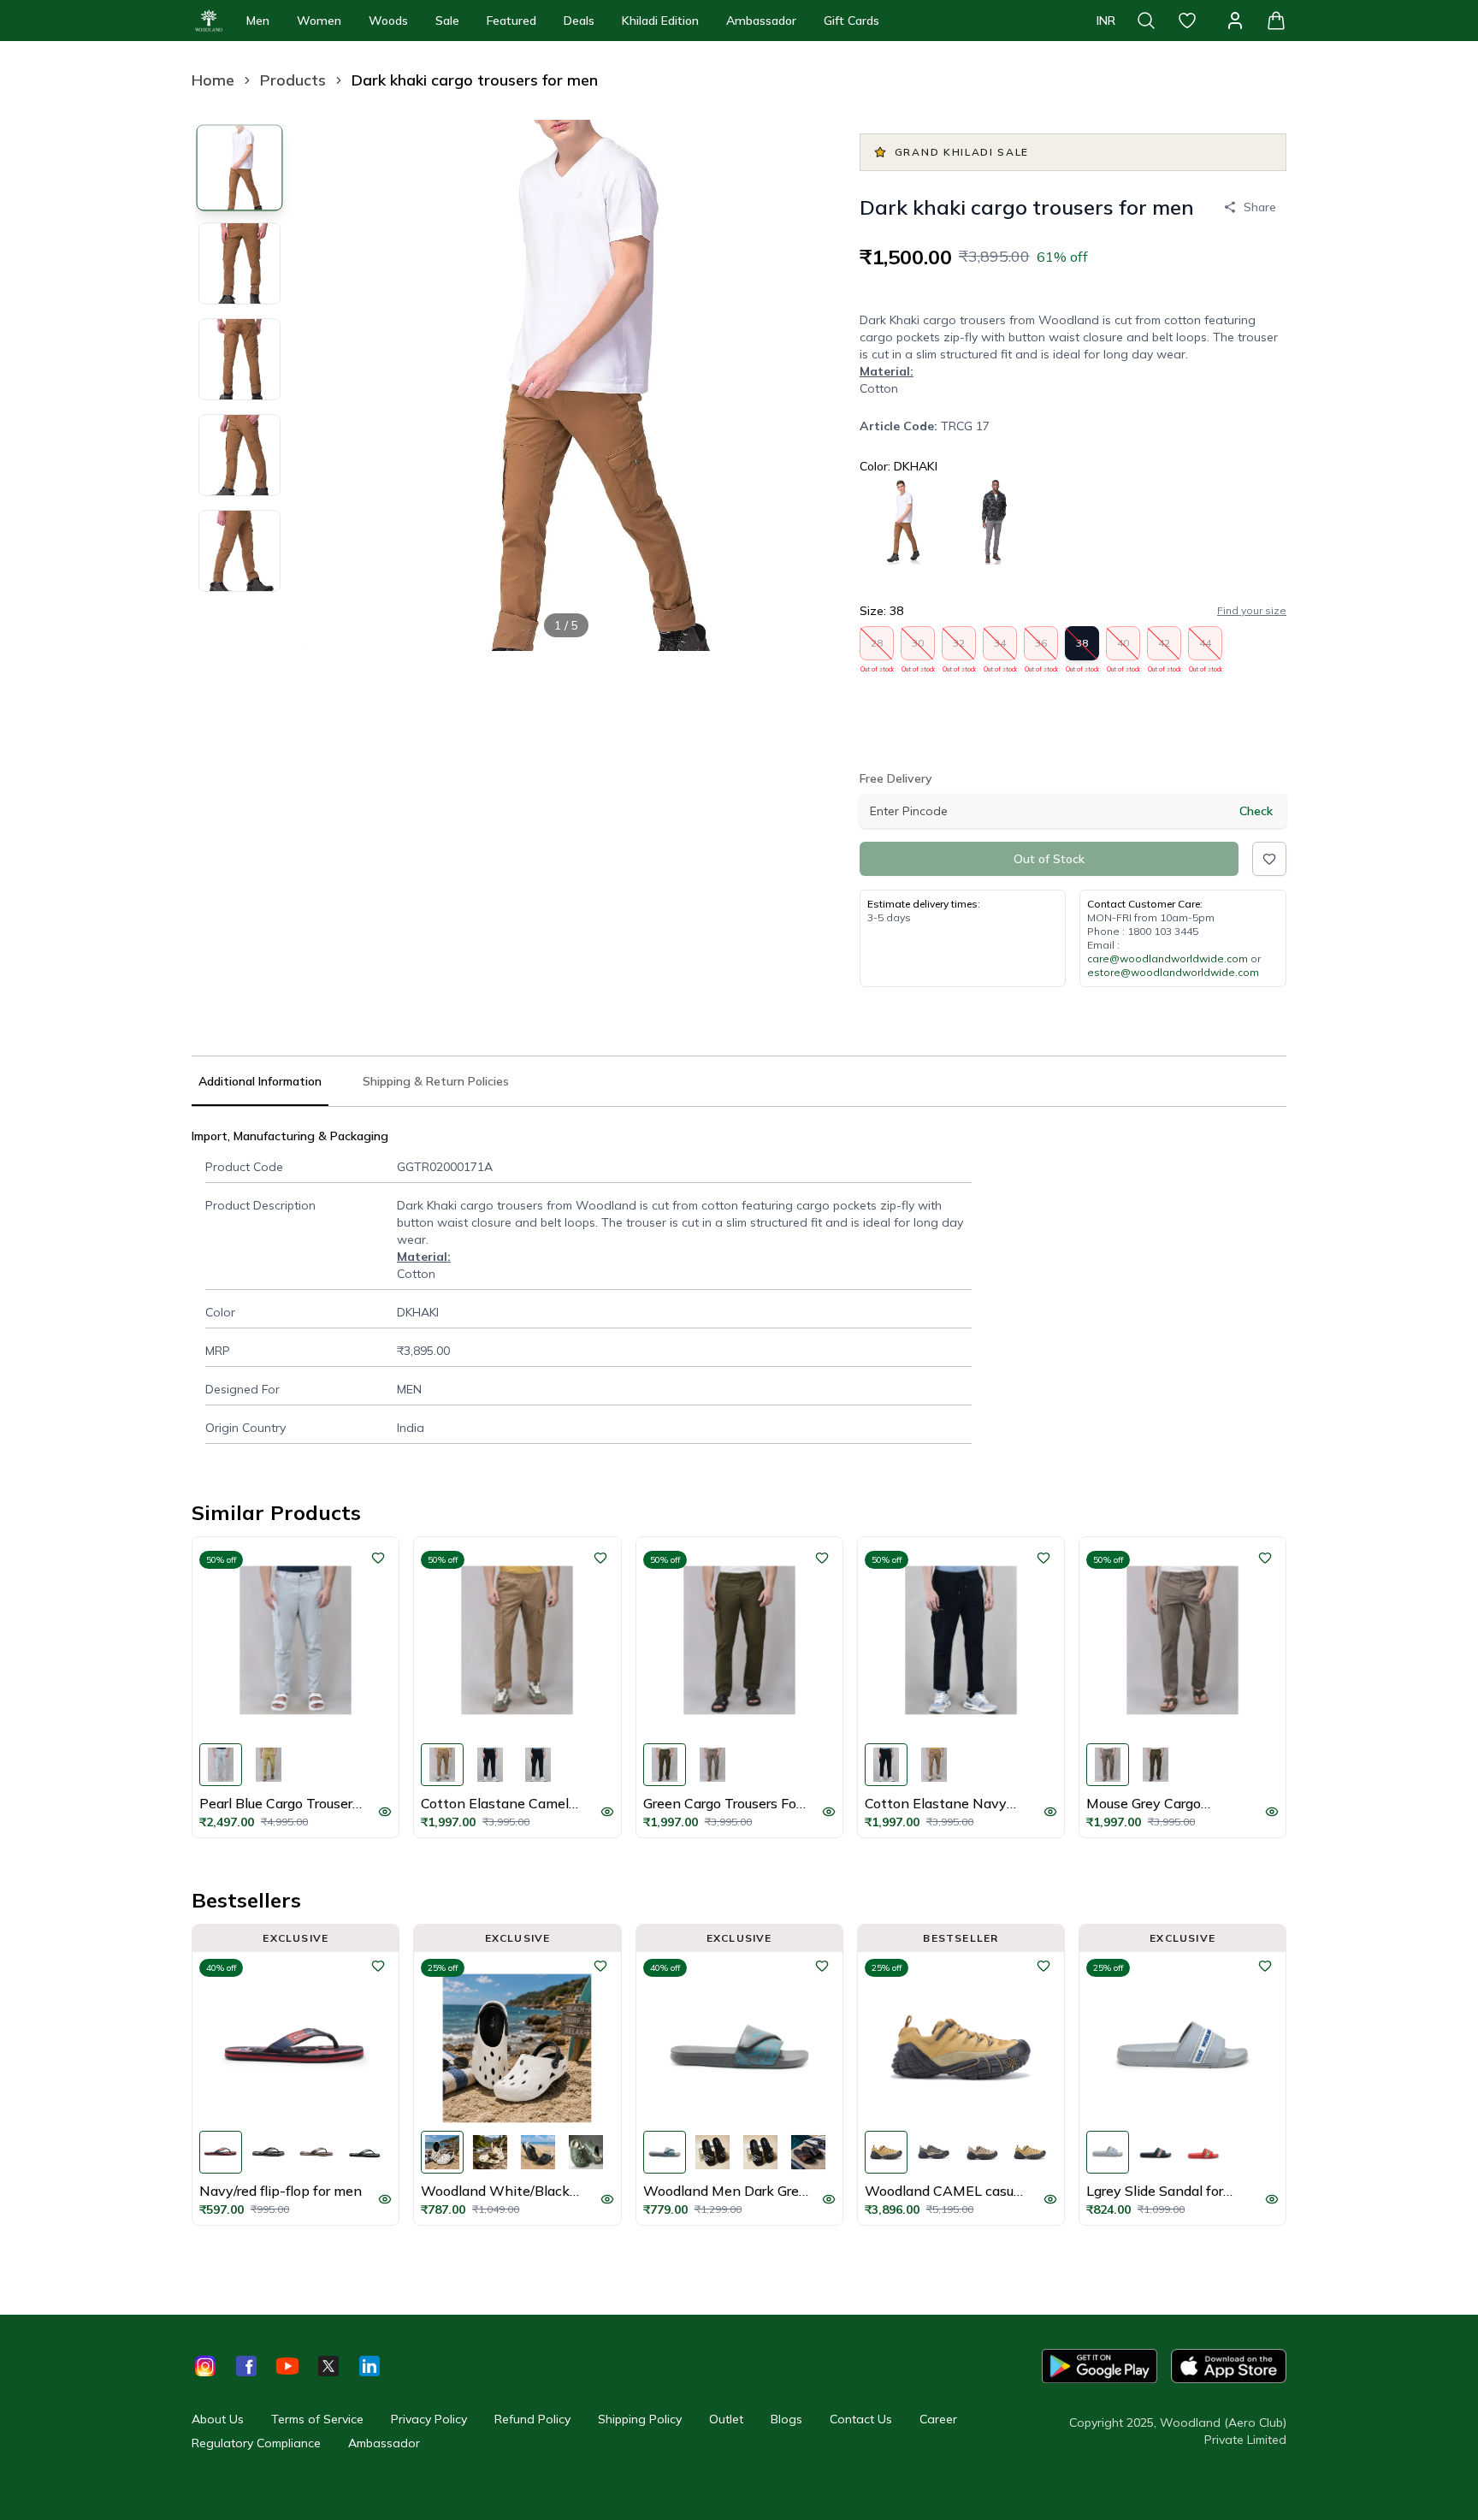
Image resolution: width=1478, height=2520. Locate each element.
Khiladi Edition (660, 21)
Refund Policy (532, 2419)
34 (1000, 648)
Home (213, 80)
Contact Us (861, 2419)
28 (877, 648)
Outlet (726, 2419)
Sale (447, 21)
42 (1165, 648)
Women (319, 21)
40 (1123, 648)
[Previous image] (328, 385)
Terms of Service (317, 2419)
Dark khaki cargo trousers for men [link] (475, 80)
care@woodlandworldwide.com (1168, 958)
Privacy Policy (429, 2419)
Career (938, 2419)
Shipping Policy (640, 2419)
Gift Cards (851, 21)
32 (959, 648)
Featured (511, 21)
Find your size (1252, 610)
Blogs (786, 2419)
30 (918, 648)
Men (258, 21)
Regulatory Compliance (256, 2443)
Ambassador (761, 21)
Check (1256, 811)
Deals (579, 21)
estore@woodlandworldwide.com (1173, 972)
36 (1041, 648)
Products (293, 80)
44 (1206, 648)
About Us (218, 2419)
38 (1082, 648)
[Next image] (805, 385)
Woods (388, 21)
